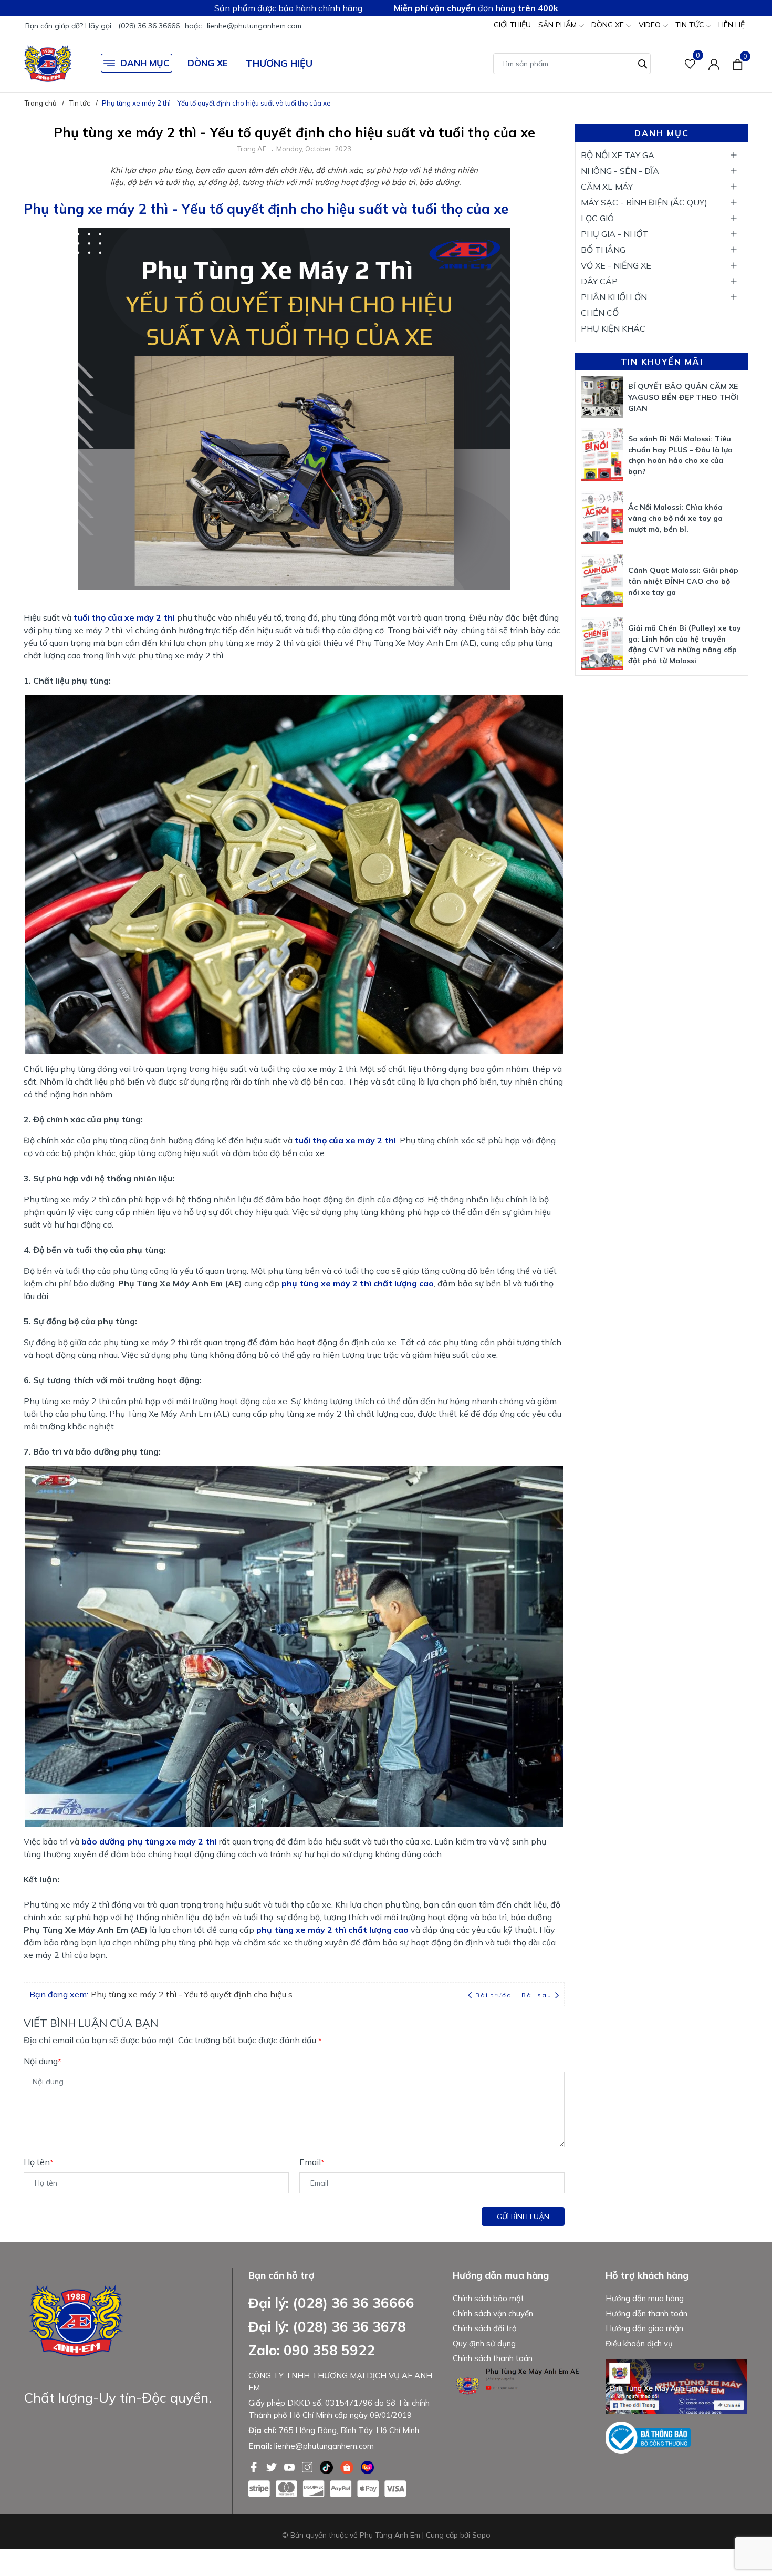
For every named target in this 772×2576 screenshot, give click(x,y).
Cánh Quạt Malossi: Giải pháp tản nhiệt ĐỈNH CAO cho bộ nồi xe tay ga (683, 581)
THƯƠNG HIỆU (279, 63)
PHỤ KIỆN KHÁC (613, 328)
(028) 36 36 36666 (149, 26)
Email (312, 2162)
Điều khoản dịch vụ (639, 2343)
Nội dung (43, 2061)
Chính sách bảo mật (488, 2298)
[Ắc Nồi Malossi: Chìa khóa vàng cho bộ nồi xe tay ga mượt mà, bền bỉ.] (602, 518)
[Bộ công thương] (648, 2437)
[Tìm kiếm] (643, 63)
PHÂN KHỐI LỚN (614, 297)
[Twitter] (273, 2466)
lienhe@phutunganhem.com (254, 26)
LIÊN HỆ (732, 25)
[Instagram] (308, 2466)
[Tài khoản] (714, 64)
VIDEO (651, 25)
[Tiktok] (327, 2466)
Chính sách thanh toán (493, 2358)
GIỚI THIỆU (512, 25)
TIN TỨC (691, 25)
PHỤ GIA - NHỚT (614, 234)
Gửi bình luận (523, 2217)
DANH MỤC (145, 63)
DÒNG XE (609, 25)
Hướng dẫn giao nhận (644, 2328)
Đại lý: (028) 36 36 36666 (331, 2303)
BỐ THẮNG (603, 250)
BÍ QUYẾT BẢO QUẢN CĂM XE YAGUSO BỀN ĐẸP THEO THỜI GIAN (683, 397)
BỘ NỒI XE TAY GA (618, 155)
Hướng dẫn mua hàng (645, 2298)
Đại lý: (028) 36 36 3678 (327, 2327)
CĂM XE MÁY (607, 187)
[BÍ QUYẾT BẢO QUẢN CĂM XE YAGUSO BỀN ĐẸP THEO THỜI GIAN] (602, 397)
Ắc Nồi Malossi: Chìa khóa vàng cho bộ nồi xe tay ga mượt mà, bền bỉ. (675, 518)
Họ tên (39, 2162)
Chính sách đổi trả (485, 2328)
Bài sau (537, 1995)
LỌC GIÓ (597, 218)
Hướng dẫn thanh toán (646, 2314)
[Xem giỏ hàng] (738, 64)
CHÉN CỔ (600, 313)
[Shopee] (348, 2466)
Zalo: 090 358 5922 (312, 2350)
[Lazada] (367, 2466)
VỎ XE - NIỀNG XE (616, 265)
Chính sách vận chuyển (493, 2314)
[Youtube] (290, 2466)
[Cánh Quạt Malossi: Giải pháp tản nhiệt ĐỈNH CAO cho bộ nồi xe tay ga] (602, 581)
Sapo (481, 2535)
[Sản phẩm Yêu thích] (690, 64)
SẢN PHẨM (559, 25)
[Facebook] (255, 2466)
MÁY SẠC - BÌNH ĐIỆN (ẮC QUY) (644, 202)
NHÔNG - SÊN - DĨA (620, 171)
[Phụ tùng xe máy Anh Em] (48, 64)
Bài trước (494, 1995)
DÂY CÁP (599, 281)
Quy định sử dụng (484, 2343)
